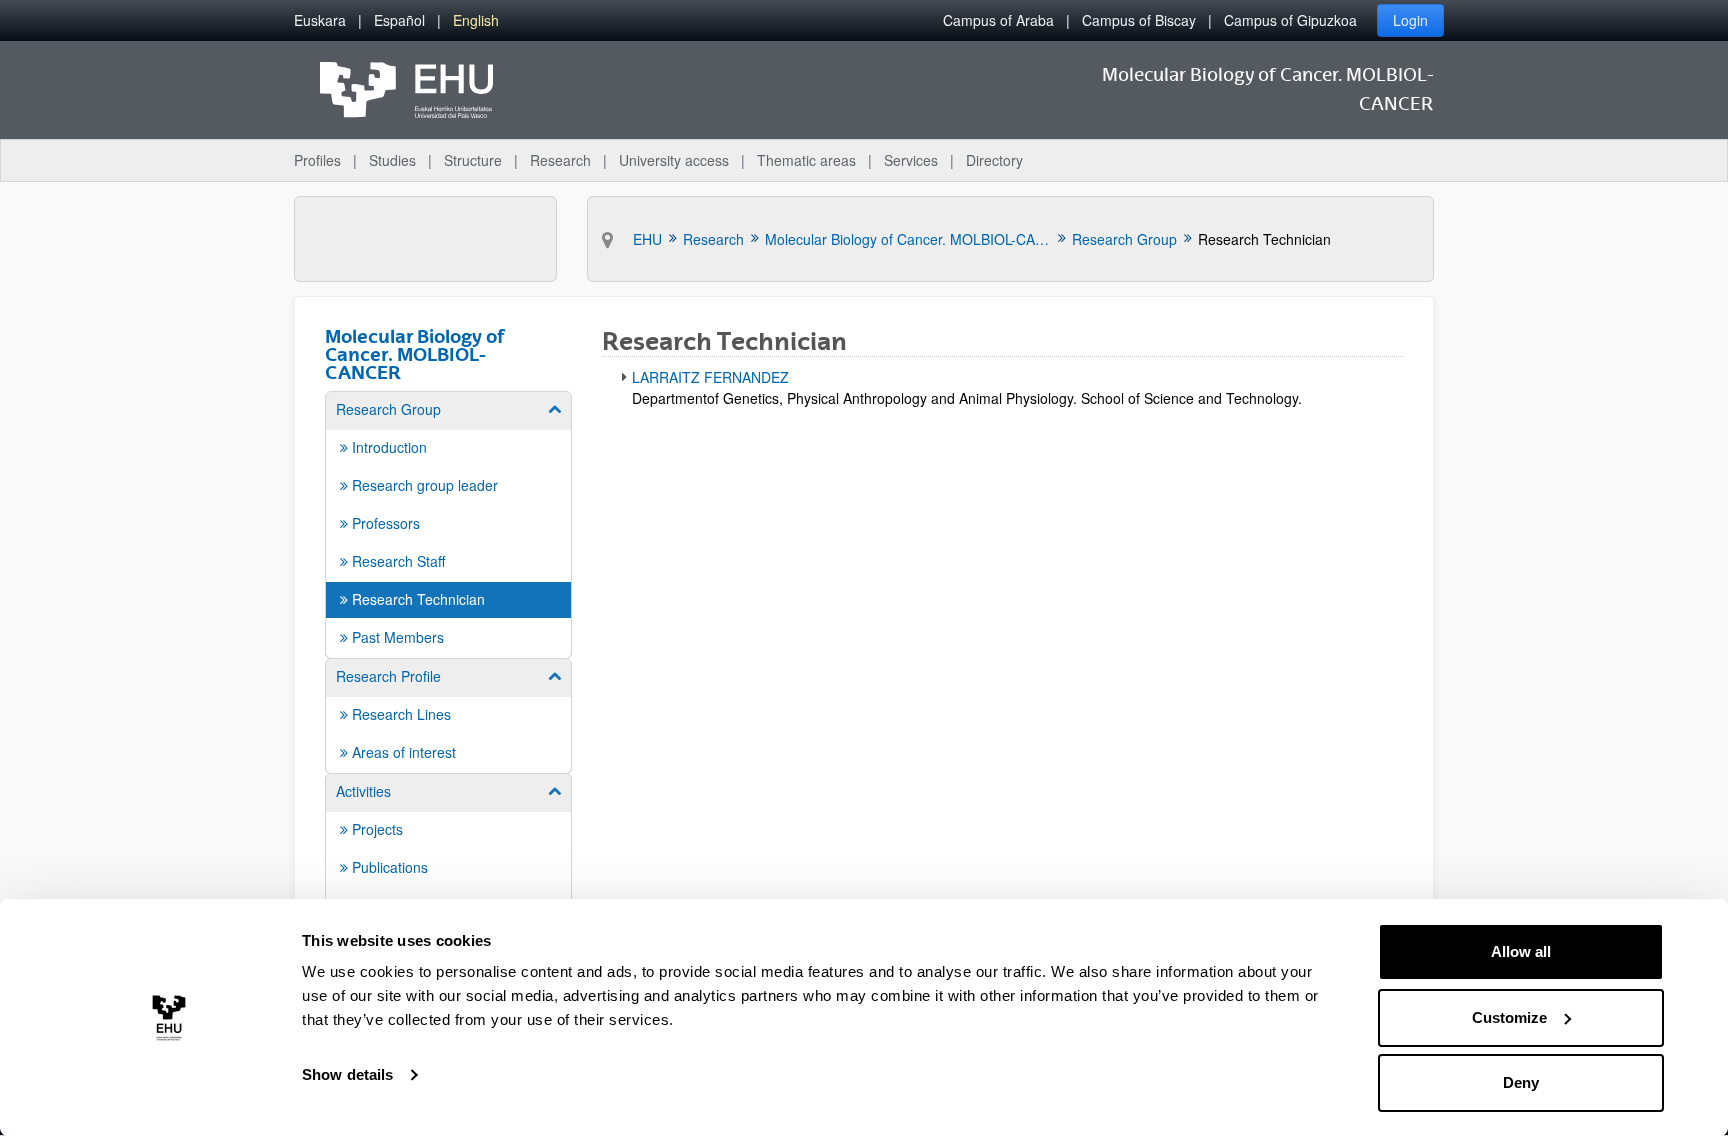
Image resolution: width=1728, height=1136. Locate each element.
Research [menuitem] (560, 160)
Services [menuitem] (911, 160)
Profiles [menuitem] (317, 160)
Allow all (1521, 951)
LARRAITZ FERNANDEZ (710, 377)
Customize (1509, 1017)
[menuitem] (320, 20)
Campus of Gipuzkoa (1290, 20)
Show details (347, 1074)
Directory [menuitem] (994, 160)
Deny (1521, 1082)
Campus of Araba (998, 20)
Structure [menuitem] (473, 160)
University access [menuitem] (674, 160)
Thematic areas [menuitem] (806, 160)
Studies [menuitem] (392, 160)
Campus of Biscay (1139, 20)
